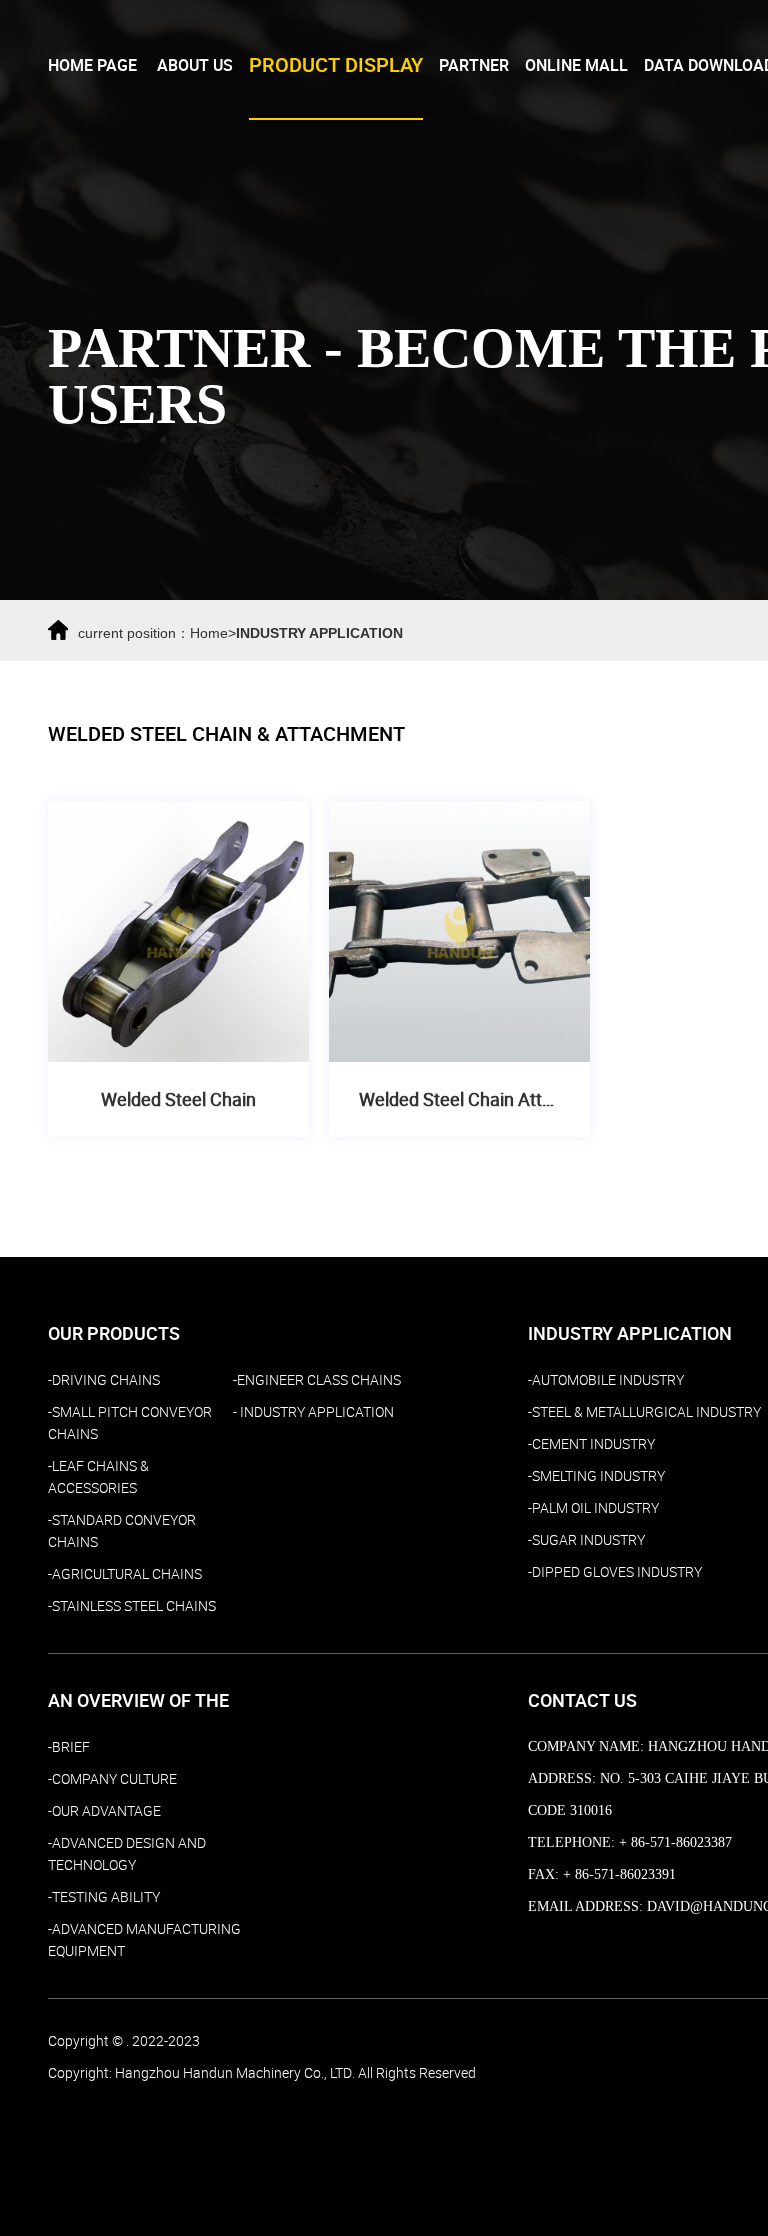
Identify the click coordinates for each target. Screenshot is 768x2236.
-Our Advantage (104, 1811)
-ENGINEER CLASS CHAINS (317, 1380)
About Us (195, 65)
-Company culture (112, 1779)
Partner (474, 65)
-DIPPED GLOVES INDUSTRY (615, 1572)
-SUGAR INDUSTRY (586, 1540)
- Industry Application (313, 1412)
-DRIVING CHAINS (104, 1380)
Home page (92, 65)
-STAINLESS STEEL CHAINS (132, 1606)
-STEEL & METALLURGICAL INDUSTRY (644, 1412)
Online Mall (576, 65)
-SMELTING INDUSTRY (596, 1476)
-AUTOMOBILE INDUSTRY (606, 1380)
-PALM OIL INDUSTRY (593, 1508)
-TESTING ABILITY (104, 1897)
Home (209, 633)
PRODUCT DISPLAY (336, 65)
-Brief (69, 1747)
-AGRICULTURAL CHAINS (125, 1574)
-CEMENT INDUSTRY (591, 1444)
